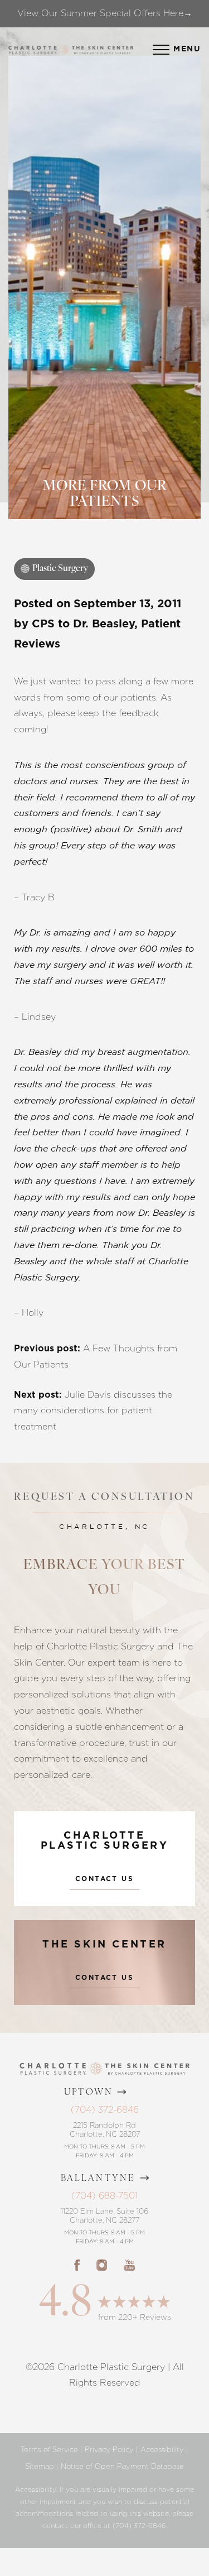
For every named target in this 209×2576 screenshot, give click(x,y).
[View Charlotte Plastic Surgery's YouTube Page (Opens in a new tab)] (129, 2265)
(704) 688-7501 (104, 2196)
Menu (187, 49)
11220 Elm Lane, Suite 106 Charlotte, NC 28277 (104, 2216)
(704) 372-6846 (105, 2110)
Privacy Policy (109, 2450)
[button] (161, 50)
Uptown (89, 2093)
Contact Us (104, 1879)
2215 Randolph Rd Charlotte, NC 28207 (105, 2130)
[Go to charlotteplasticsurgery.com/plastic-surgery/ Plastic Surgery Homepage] (33, 49)
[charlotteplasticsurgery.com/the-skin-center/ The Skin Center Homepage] (103, 49)
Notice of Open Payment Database (122, 2466)
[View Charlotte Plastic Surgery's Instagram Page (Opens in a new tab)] (102, 2265)
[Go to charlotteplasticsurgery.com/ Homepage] (64, 50)
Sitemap (40, 2466)
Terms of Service (49, 2450)
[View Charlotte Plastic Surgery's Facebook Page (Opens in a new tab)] (77, 2265)
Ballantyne (98, 2179)
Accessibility (162, 2450)
